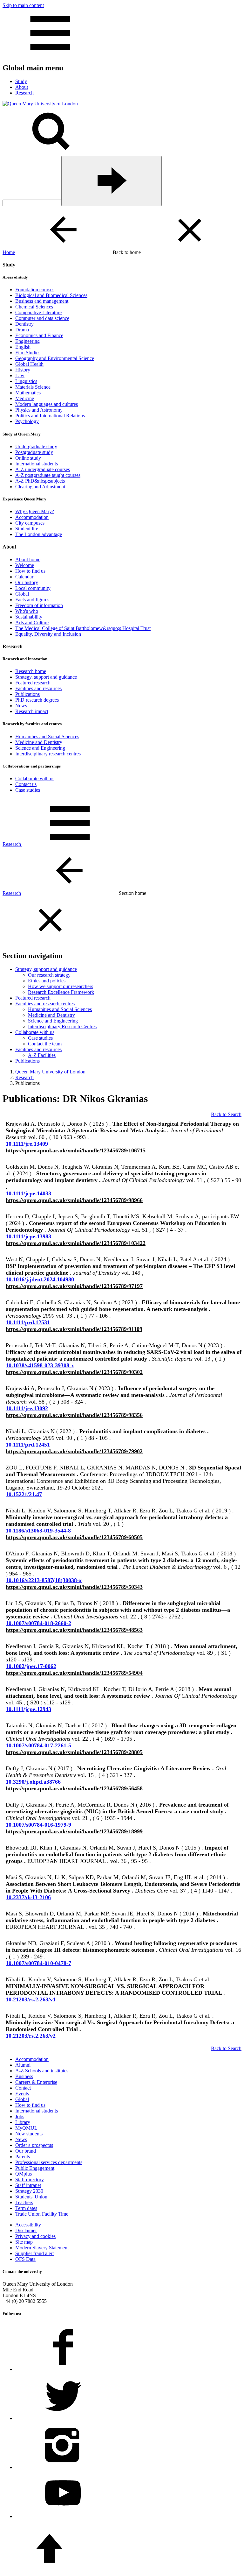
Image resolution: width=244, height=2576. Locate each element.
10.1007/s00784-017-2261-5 (38, 1745)
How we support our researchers (61, 986)
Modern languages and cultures (47, 404)
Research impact (32, 711)
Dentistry (24, 324)
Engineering (27, 341)
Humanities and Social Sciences (47, 736)
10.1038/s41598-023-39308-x (40, 1365)
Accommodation (32, 517)
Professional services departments (49, 2162)
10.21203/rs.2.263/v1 (31, 1999)
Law (20, 375)
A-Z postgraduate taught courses (48, 475)
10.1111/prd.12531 (28, 1322)
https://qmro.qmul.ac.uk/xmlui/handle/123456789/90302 (74, 1372)
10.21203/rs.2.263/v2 (31, 2036)
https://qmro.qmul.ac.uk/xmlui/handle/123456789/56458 (74, 1788)
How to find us (30, 571)
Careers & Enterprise (36, 2082)
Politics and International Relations (50, 416)
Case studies (28, 790)
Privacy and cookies (35, 2236)
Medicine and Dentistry (39, 742)
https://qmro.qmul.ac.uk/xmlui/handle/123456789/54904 (74, 1673)
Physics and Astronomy (39, 410)
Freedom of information (39, 605)
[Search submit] (112, 181)
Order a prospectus (34, 2145)
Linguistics (26, 381)
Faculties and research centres (45, 1004)
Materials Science (33, 387)
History (23, 370)
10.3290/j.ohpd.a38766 (33, 1782)
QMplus (24, 2174)
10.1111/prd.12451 (28, 1445)
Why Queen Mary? (35, 511)
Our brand (26, 2151)
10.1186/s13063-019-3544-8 (38, 1531)
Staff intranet (28, 2185)
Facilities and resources (38, 688)
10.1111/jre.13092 (27, 1408)
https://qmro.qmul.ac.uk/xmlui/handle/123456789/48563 (74, 1630)
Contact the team (45, 1044)
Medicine (25, 398)
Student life (27, 529)
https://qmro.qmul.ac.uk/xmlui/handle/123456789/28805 (74, 1752)
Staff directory (30, 2180)
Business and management (42, 301)
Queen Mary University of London (50, 1072)
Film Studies (28, 353)
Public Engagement (35, 2168)
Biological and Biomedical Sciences (51, 295)
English (23, 347)
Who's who (27, 611)
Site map (24, 2242)
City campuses (30, 523)
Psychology (27, 421)
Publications (27, 694)
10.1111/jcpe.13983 (28, 1236)
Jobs (20, 2116)
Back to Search (226, 1114)
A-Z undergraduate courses (43, 469)
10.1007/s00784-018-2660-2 (38, 1623)
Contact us (26, 784)
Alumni (23, 2065)
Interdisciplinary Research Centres (62, 1026)
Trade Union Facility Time (42, 2214)
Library (23, 2122)
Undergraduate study (36, 446)
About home (28, 559)
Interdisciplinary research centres (48, 754)
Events (22, 2094)
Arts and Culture (32, 623)
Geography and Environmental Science (55, 358)
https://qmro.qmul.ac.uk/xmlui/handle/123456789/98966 (74, 1200)
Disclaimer (26, 2230)
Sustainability (29, 617)
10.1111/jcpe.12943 (28, 1709)
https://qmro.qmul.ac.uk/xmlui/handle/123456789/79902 (74, 1451)
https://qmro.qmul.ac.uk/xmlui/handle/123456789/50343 (74, 1587)
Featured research (33, 683)
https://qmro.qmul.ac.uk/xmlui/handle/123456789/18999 (74, 1831)
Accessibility (28, 2225)
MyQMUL (26, 2128)
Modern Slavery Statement (42, 2248)
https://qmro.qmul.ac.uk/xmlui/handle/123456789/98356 (74, 1415)
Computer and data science (42, 318)
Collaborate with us (35, 778)
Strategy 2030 (29, 2191)
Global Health (29, 364)
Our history (27, 582)
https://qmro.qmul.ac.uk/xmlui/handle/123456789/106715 (76, 1150)
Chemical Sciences (34, 307)
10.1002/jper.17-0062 (31, 1666)
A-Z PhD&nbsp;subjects (40, 481)
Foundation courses (35, 290)
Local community (33, 588)
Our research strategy (49, 975)
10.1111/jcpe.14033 (28, 1193)
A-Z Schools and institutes (42, 2071)
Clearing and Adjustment (40, 487)
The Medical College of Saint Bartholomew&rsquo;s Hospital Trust (83, 628)
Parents (23, 2157)
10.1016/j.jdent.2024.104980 (40, 1279)
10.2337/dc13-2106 (28, 1897)
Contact (23, 2088)
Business (24, 2076)
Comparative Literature (38, 312)
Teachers (24, 2202)
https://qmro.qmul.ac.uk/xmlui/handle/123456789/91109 (74, 1329)
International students (37, 464)
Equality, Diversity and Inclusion (48, 634)
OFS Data (25, 2259)
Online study (28, 458)
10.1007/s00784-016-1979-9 (38, 1825)
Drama (22, 330)
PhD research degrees (37, 700)
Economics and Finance (39, 335)
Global (22, 594)
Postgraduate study (34, 452)
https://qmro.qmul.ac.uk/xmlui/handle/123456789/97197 (74, 1286)
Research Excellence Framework (61, 992)
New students (29, 2134)
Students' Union (31, 2197)
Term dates (26, 2208)
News (21, 706)
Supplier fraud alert (34, 2253)
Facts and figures (32, 600)
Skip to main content (23, 5)
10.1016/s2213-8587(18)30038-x (44, 1580)
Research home (31, 671)
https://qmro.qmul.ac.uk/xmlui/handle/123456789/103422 (76, 1243)
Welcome (25, 565)
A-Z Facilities (42, 1055)
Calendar (24, 577)
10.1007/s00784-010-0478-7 (38, 1963)
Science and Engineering (40, 748)
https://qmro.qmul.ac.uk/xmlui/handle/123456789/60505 (74, 1537)
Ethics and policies (47, 981)
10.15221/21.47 (24, 1494)
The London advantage (39, 534)
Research (12, 844)
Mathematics (28, 393)
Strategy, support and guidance (46, 677)
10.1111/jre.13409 (27, 1144)
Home (9, 252)
